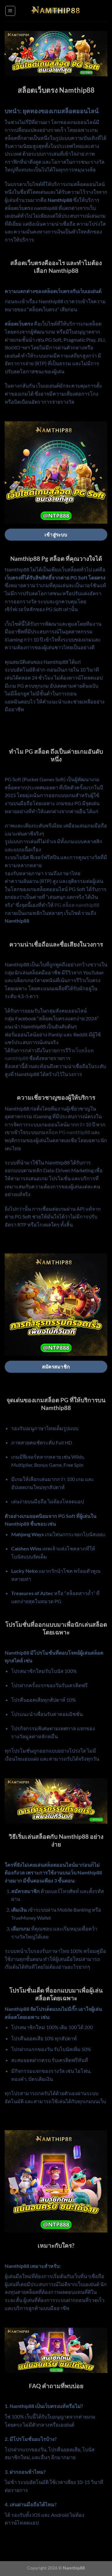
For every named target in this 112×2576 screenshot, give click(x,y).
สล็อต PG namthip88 (68, 1132)
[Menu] (10, 11)
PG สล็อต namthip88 (77, 905)
